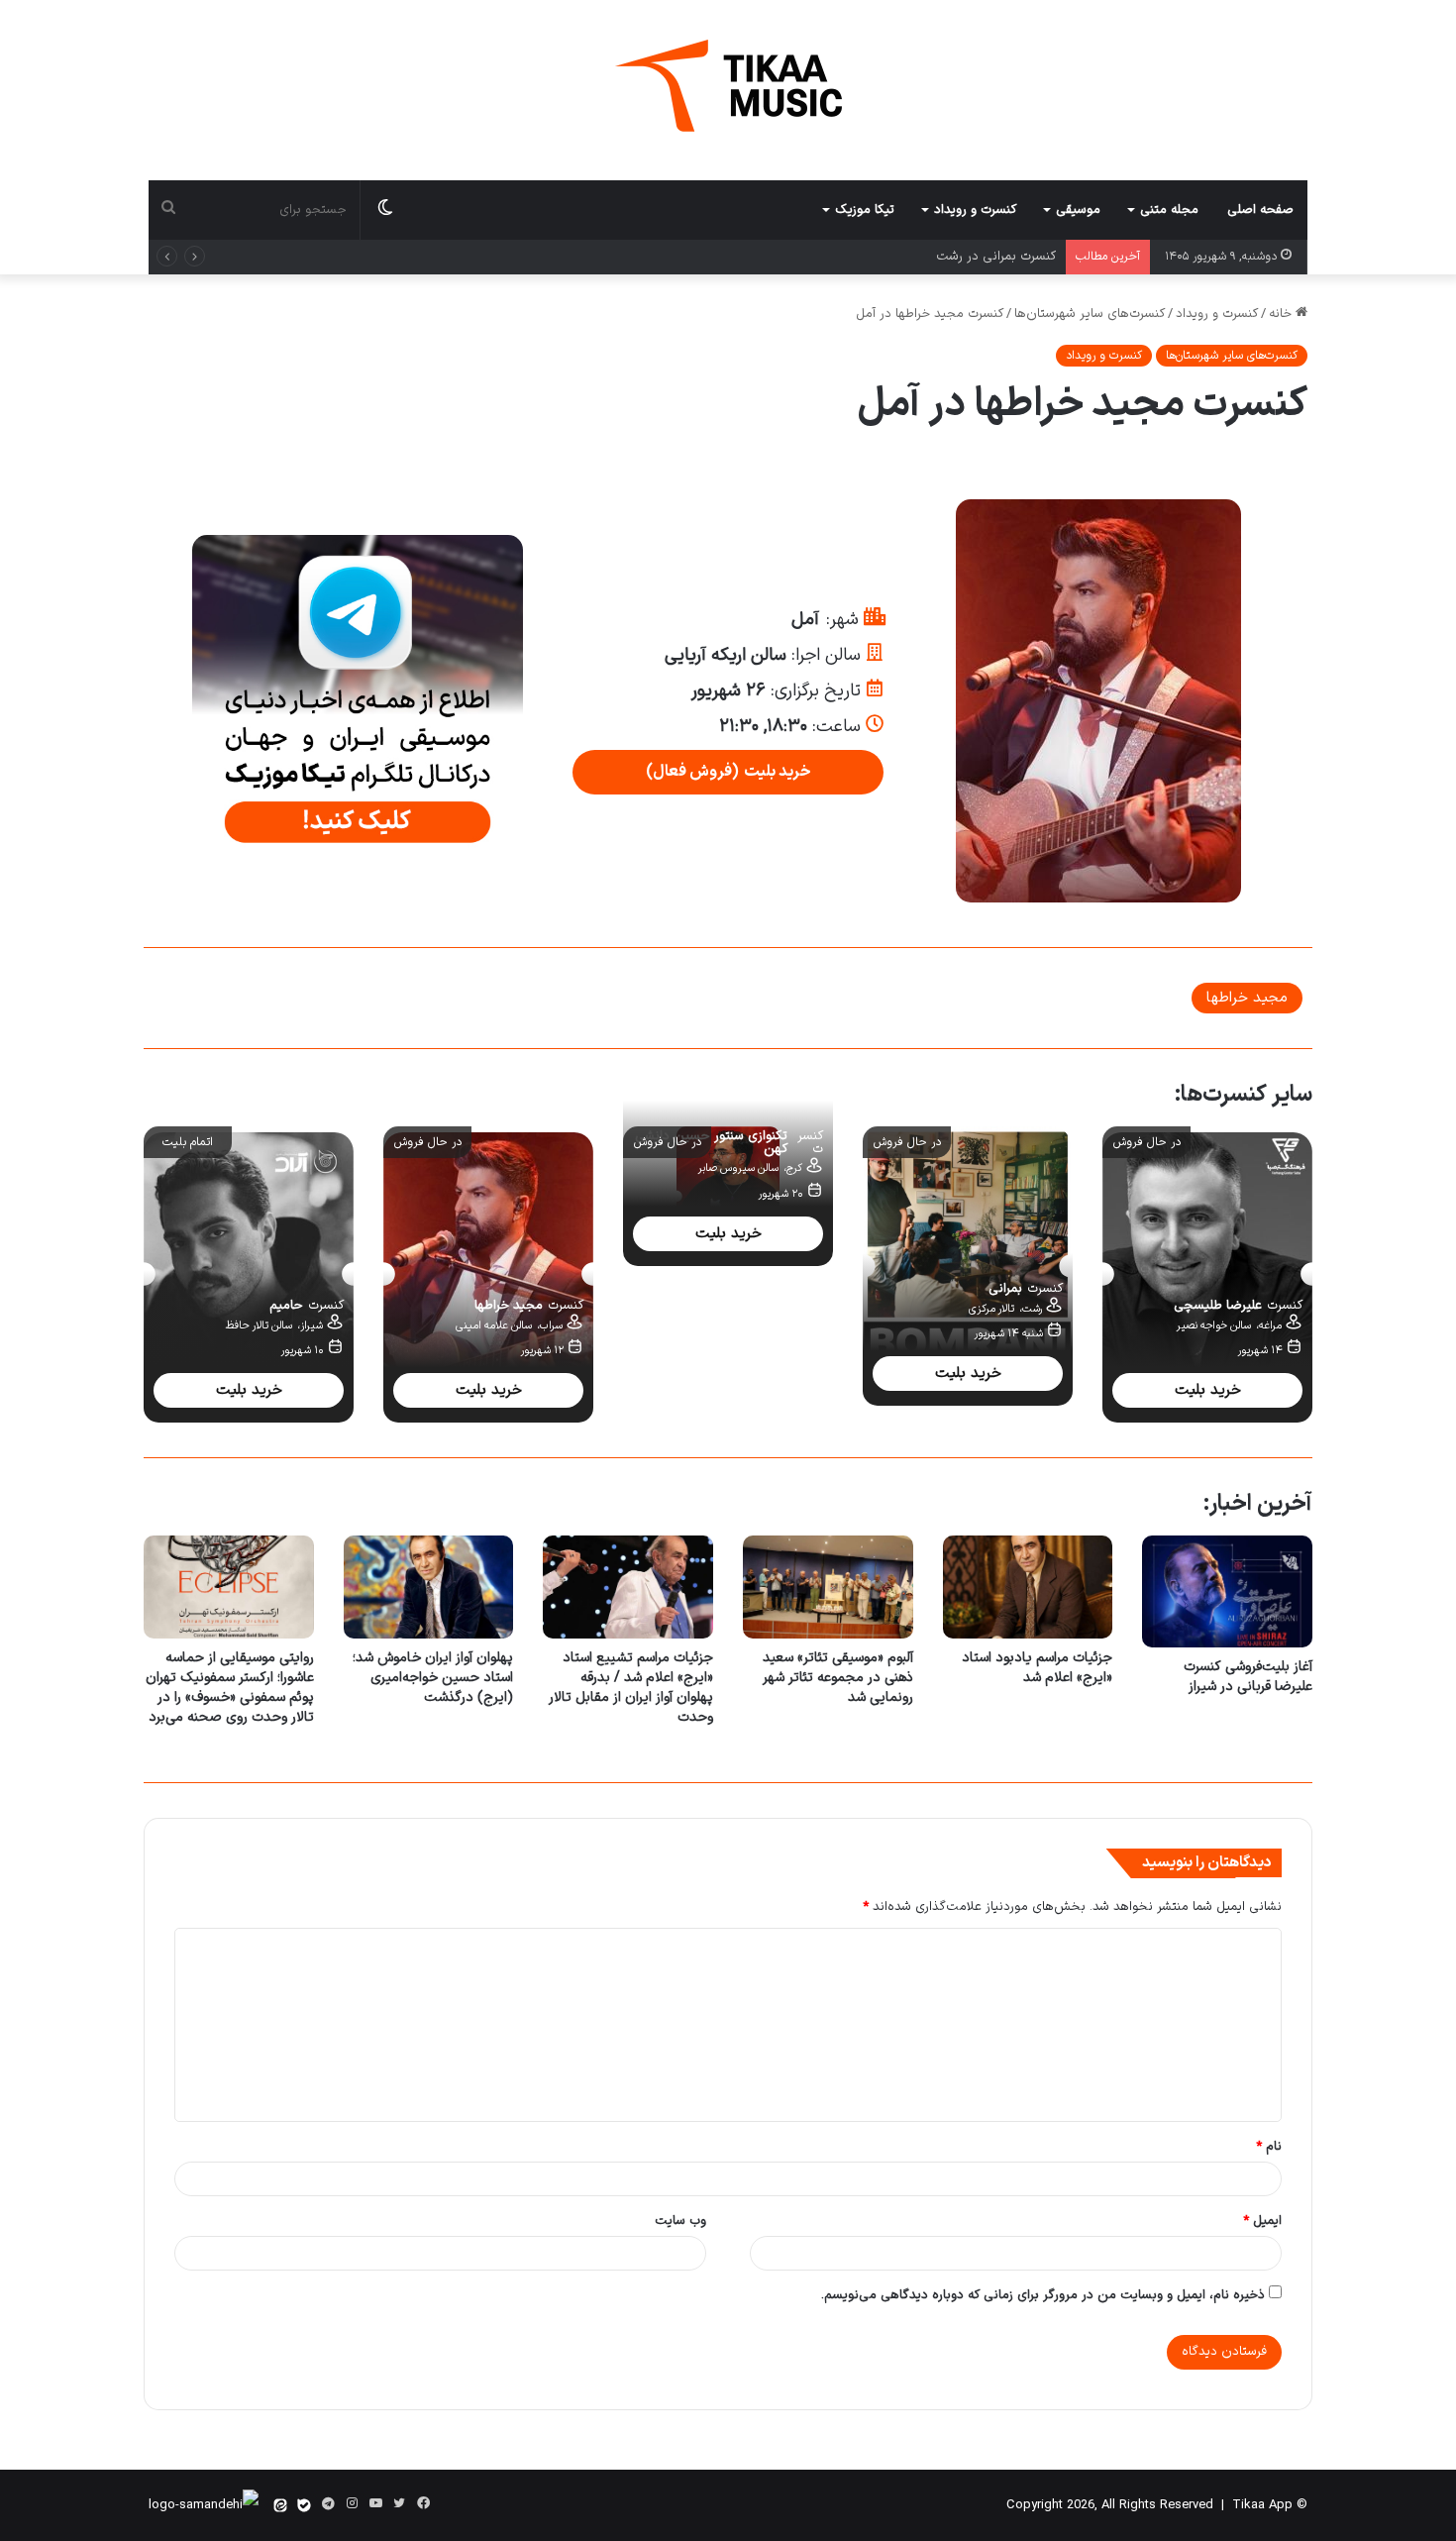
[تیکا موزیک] (728, 86)
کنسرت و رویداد (975, 210)
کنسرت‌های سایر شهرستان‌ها (1090, 314)
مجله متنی (1169, 210)
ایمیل (1262, 2221)
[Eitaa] (280, 2505)
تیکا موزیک (865, 210)
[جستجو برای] (168, 210)
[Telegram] (328, 2504)
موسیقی (1078, 210)
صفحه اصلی (1260, 210)
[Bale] (304, 2505)
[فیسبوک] (423, 2503)
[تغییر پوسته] (385, 210)
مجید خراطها (1247, 998)
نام (1269, 2147)
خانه (1282, 314)
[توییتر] (399, 2503)
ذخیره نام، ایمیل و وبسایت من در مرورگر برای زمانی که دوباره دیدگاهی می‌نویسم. (1043, 2295)
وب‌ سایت (680, 2221)
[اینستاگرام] (352, 2503)
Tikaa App (1262, 2505)
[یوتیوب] (375, 2503)
